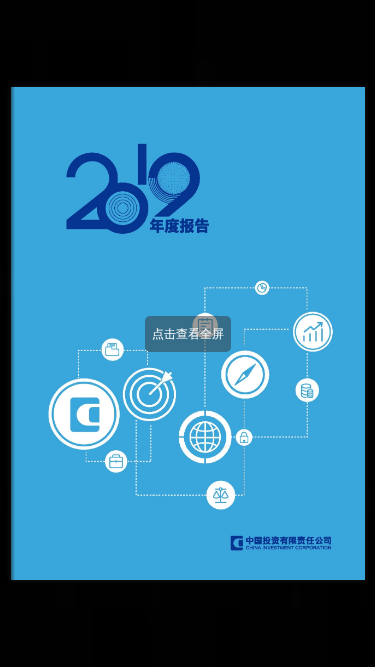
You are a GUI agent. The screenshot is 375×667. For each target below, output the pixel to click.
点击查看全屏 (188, 334)
